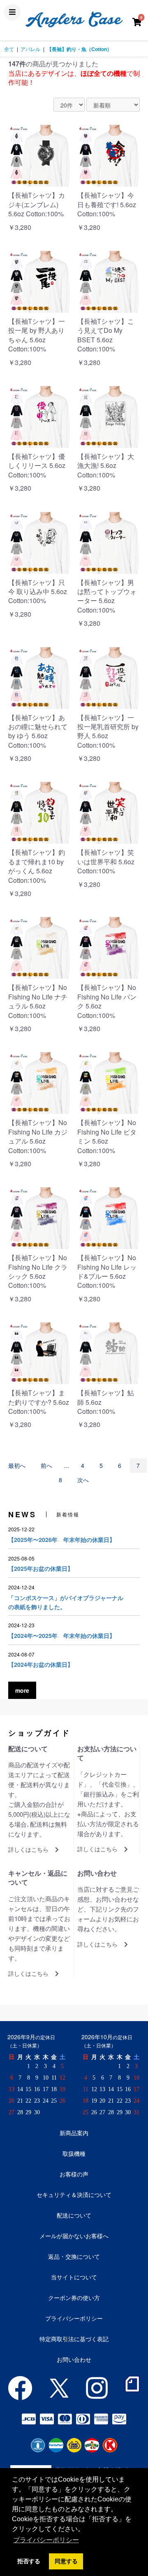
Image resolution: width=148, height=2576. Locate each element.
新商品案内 (74, 2133)
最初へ (17, 1465)
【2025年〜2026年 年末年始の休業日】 (62, 1540)
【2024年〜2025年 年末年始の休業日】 (62, 1635)
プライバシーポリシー (74, 2318)
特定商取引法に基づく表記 (74, 2339)
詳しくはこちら (28, 1850)
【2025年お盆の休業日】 (41, 1568)
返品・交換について (74, 2256)
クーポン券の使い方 (74, 2298)
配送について (74, 2215)
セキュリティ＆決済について (74, 2195)
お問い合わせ (74, 2359)
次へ (83, 1480)
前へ (46, 1465)
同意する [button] (66, 2561)
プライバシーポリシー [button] (46, 2540)
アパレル (30, 49)
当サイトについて (74, 2277)
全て (9, 49)
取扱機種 (74, 2153)
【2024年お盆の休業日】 (41, 1664)
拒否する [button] (29, 2561)
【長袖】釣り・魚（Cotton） (79, 49)
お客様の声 (74, 2174)
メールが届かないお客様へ (74, 2236)
